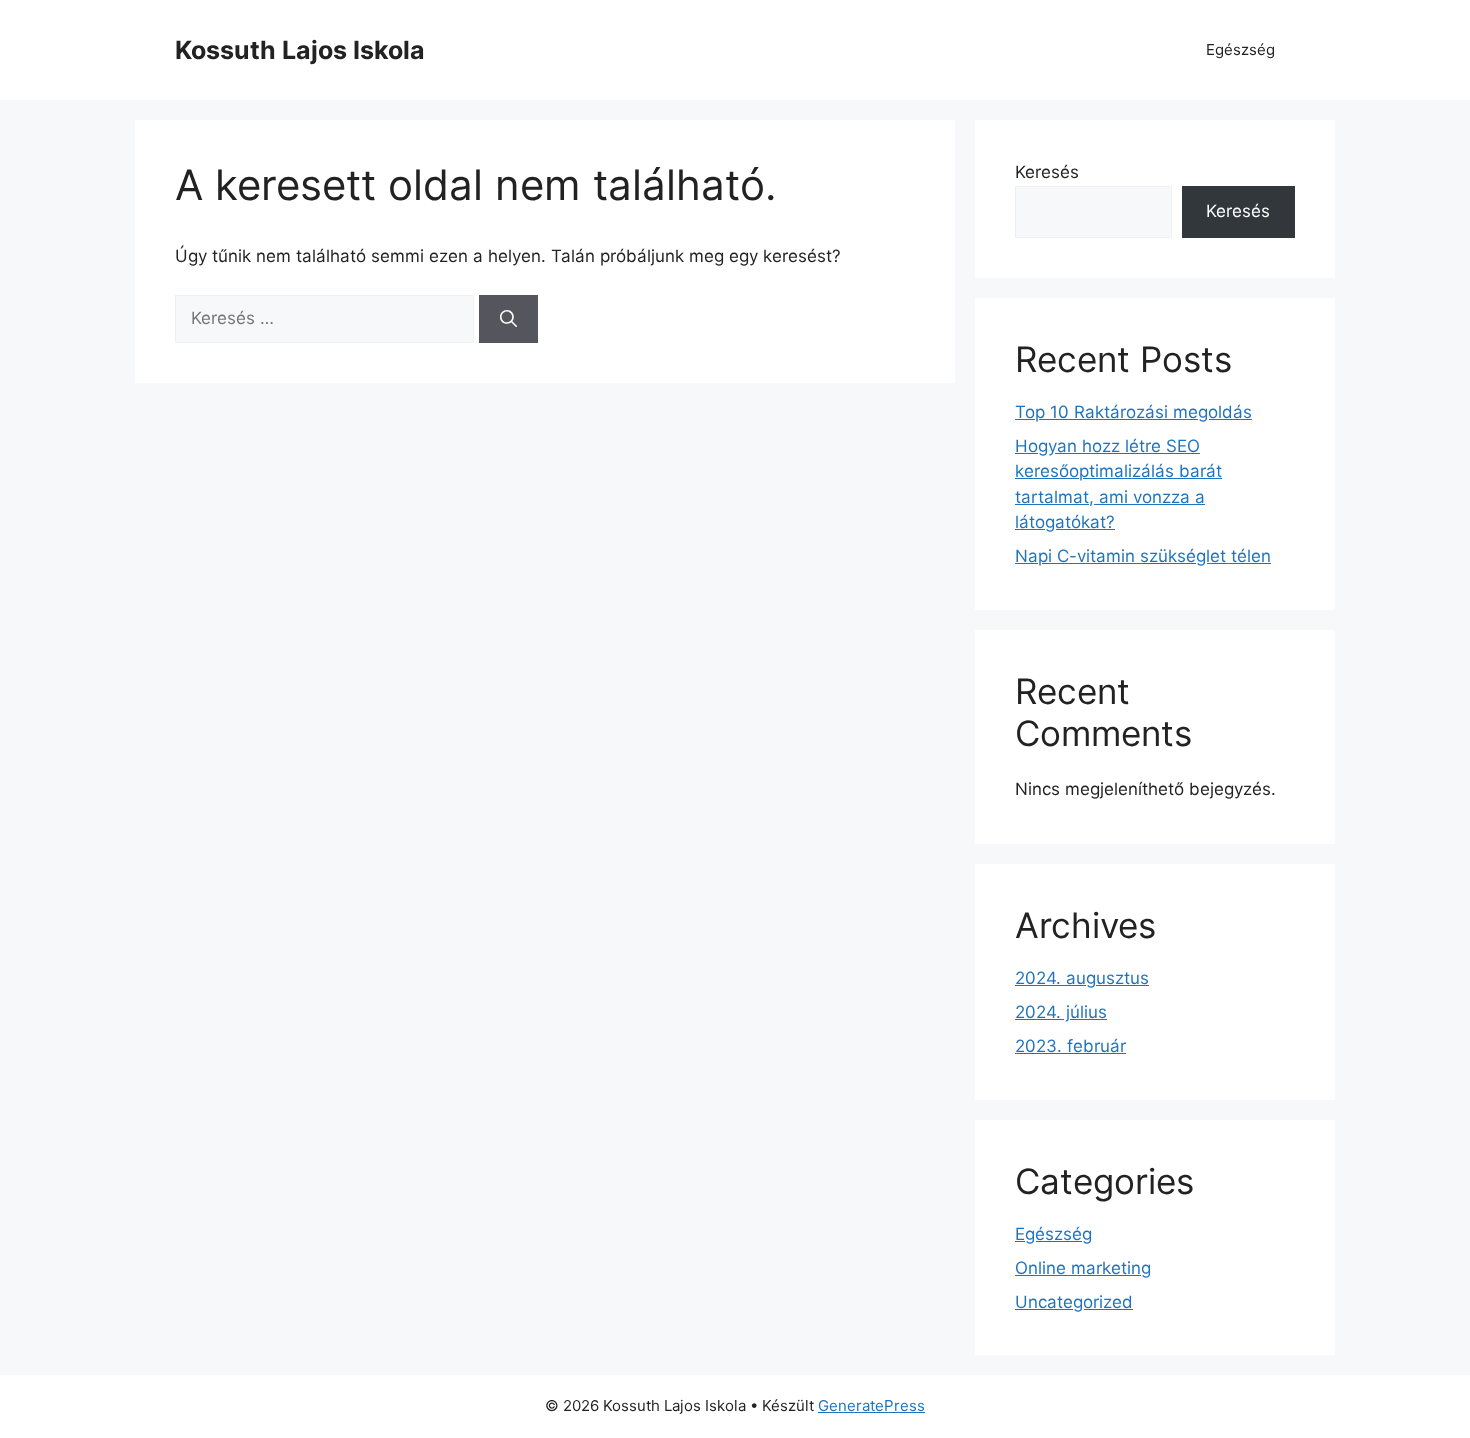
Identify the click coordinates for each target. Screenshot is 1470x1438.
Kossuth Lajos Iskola (300, 50)
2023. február (1070, 1046)
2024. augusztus (1082, 978)
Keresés (1047, 172)
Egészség (1240, 49)
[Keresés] (508, 319)
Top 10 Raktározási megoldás (1133, 412)
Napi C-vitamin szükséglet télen (1143, 556)
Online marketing (1083, 1268)
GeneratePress (871, 1405)
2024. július (1061, 1012)
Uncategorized (1074, 1302)
